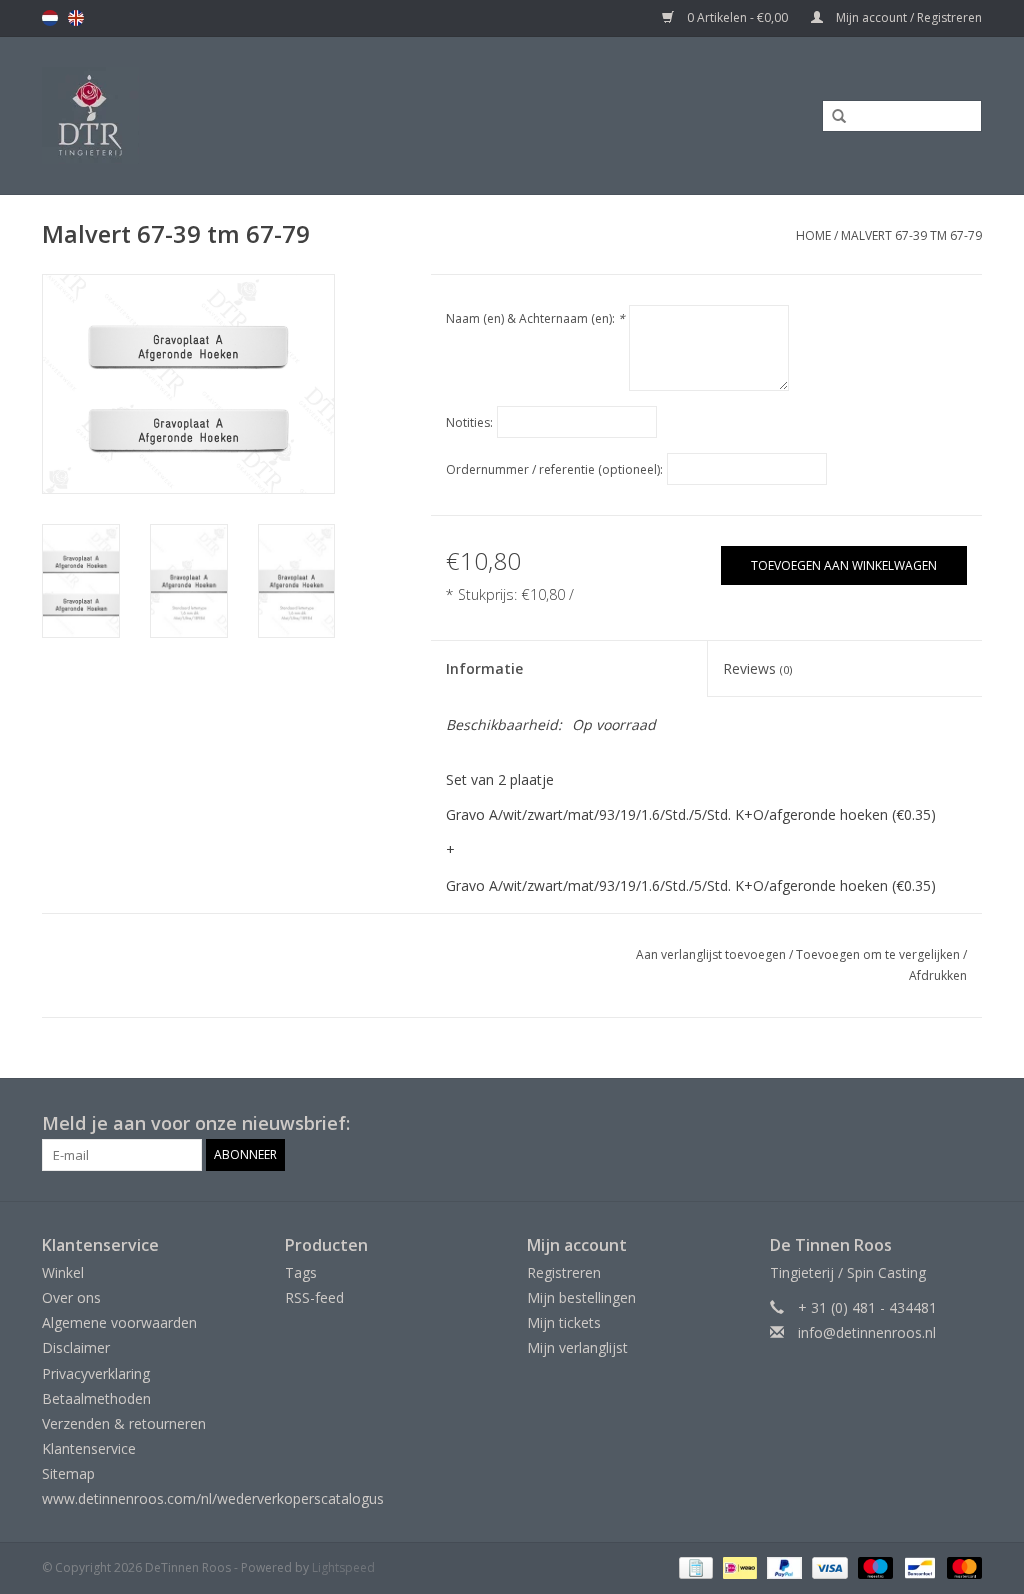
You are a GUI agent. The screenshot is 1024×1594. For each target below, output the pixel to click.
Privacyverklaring (96, 1373)
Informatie (484, 668)
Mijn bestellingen (581, 1297)
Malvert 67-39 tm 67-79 (911, 235)
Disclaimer (76, 1347)
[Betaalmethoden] (694, 1566)
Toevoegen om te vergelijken (879, 954)
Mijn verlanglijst (577, 1347)
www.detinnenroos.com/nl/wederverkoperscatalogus (213, 1498)
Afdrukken (938, 975)
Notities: (469, 422)
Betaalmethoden (96, 1398)
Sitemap (68, 1473)
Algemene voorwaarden (119, 1322)
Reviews (757, 668)
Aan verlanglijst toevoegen (711, 954)
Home (813, 235)
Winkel (63, 1272)
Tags (301, 1272)
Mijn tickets (564, 1322)
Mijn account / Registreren (907, 17)
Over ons (71, 1297)
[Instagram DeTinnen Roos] (966, 1124)
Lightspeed (343, 1567)
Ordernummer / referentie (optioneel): (554, 469)
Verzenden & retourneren (124, 1423)
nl (50, 18)
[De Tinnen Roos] (212, 115)
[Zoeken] (832, 117)
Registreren (564, 1272)
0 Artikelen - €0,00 (737, 17)
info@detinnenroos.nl (867, 1332)
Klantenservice (89, 1448)
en (76, 18)
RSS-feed (314, 1297)
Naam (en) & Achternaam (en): (535, 318)
